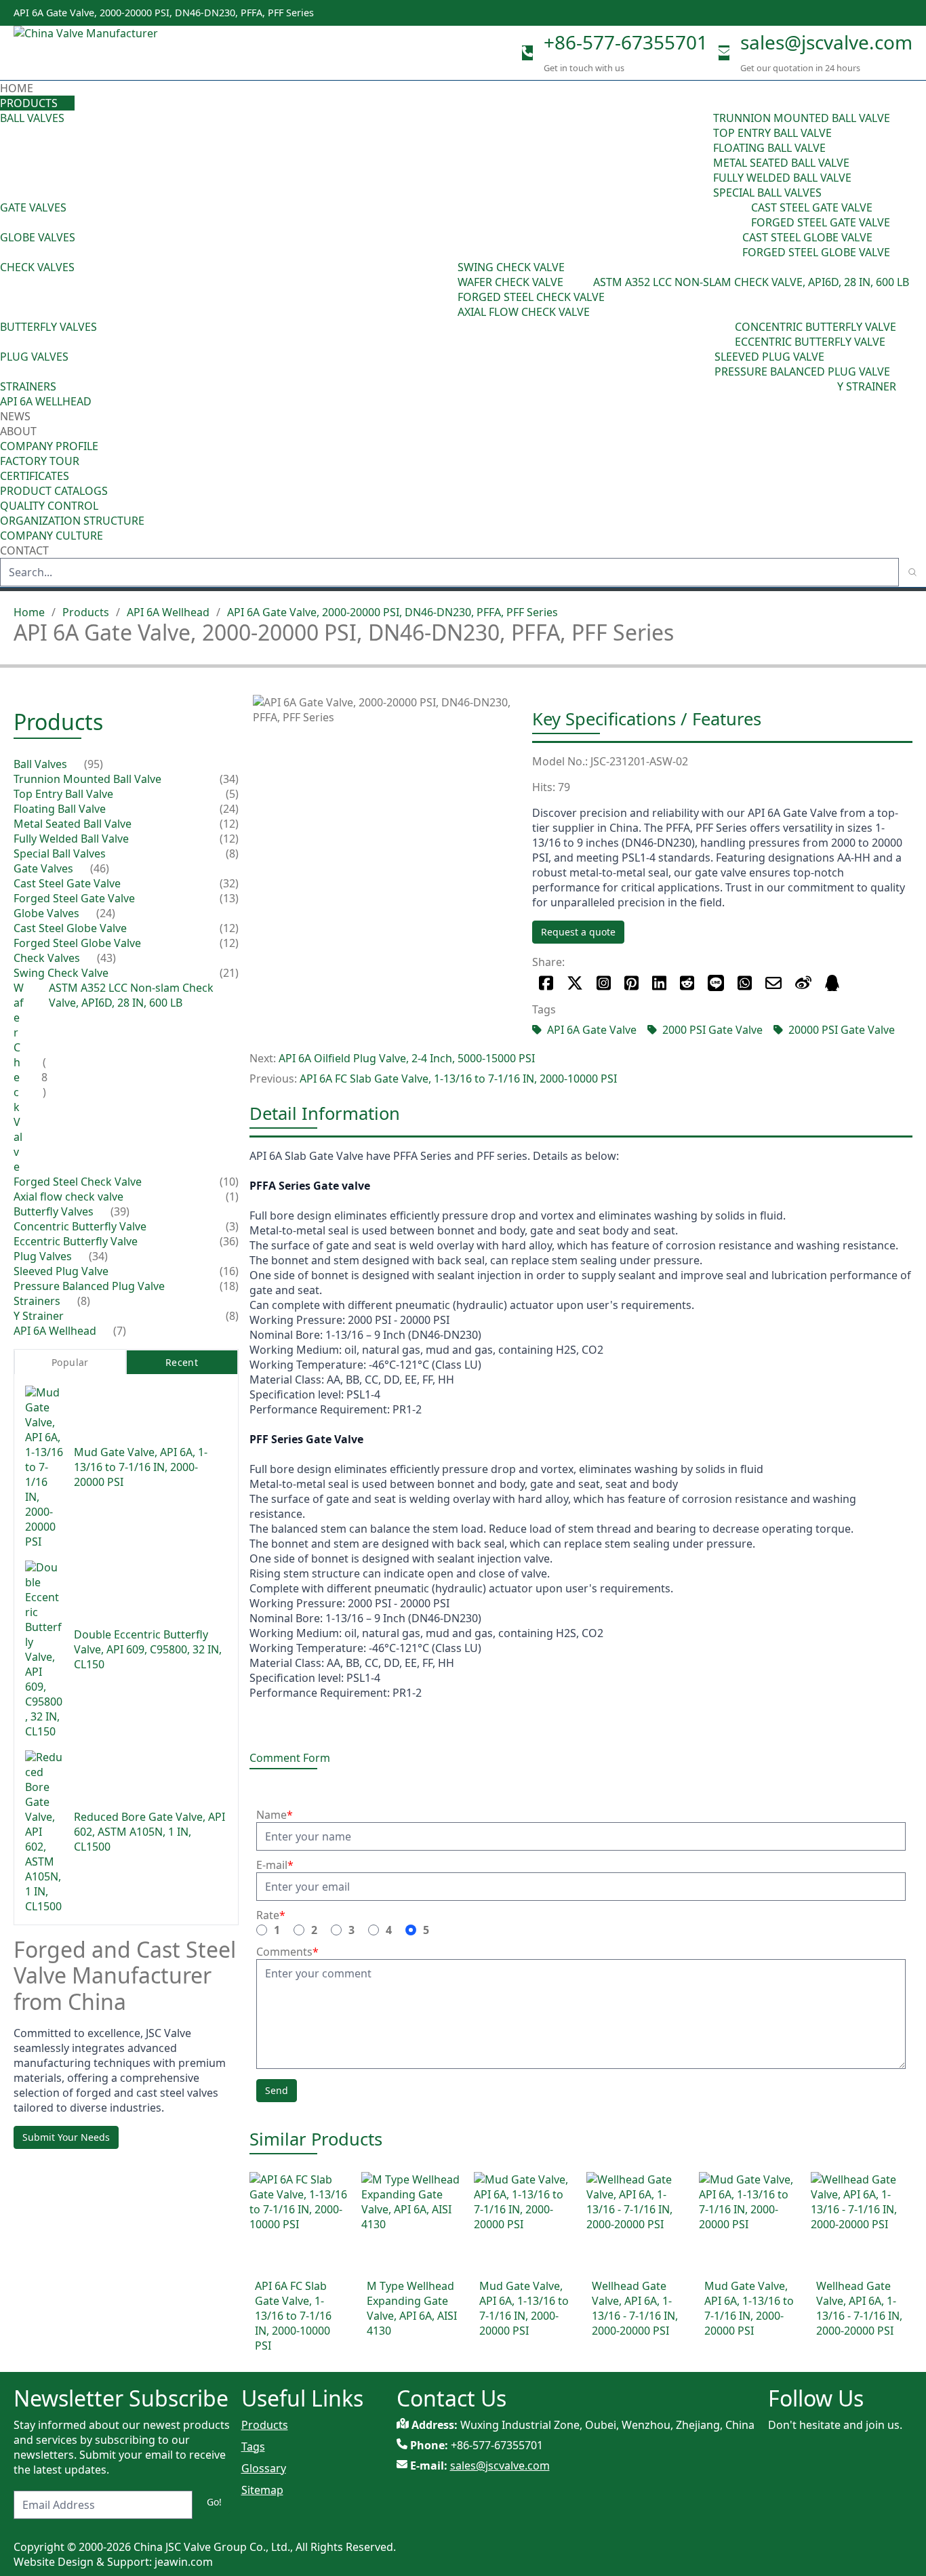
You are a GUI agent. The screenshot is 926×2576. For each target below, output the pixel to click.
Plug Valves (34, 357)
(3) (232, 1227)
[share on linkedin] (659, 983)
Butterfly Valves (48, 327)
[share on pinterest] (631, 983)
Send (277, 2090)
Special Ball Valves (767, 193)
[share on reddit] (687, 983)
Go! (214, 2502)
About (20, 431)
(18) (229, 1287)
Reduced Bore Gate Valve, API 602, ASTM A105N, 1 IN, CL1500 (149, 1832)
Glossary (264, 2468)
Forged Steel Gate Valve (821, 222)
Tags (253, 2447)
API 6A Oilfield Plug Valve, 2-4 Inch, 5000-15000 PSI (407, 1058)
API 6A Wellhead (46, 401)
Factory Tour (40, 461)
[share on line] (716, 983)
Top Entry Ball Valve (772, 133)
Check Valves (37, 267)
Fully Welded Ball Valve (782, 178)
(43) (448, 289)
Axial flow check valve (524, 312)
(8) (587, 282)
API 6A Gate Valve (592, 1030)
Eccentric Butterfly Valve (810, 342)
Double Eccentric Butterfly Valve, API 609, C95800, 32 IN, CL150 (148, 1650)
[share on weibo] (803, 983)
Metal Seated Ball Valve (781, 163)
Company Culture (52, 536)
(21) (229, 973)
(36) (229, 1242)
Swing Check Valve (511, 267)
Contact (24, 550)
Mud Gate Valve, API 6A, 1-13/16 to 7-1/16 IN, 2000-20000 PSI (141, 1468)
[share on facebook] (546, 983)
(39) (725, 334)
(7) (120, 1331)
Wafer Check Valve (510, 282)
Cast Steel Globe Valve (807, 237)
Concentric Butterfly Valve (816, 327)
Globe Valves (38, 237)
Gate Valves (33, 207)
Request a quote (578, 932)
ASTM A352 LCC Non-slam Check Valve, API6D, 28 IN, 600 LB (751, 282)
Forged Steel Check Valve (531, 297)
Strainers (28, 386)
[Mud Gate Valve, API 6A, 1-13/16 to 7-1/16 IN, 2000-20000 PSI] (44, 1468)
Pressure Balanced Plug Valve (802, 371)
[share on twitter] (575, 983)
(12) (229, 824)
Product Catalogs (54, 491)
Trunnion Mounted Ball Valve (802, 118)
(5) (232, 794)
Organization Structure (72, 521)
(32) (229, 884)
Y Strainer (867, 386)
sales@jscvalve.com (826, 42)
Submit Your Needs (66, 2137)
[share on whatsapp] (745, 983)
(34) (705, 364)
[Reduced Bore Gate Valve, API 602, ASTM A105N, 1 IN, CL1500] (44, 1832)
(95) (704, 155)
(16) (229, 1272)
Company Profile (49, 446)
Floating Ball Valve (769, 148)
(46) (742, 215)
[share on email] (773, 983)
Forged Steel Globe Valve (816, 252)
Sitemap (262, 2490)
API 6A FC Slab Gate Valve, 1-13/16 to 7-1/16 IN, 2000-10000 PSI (458, 1079)
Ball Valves (32, 118)
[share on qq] (832, 983)
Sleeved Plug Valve (769, 357)
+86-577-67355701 (626, 42)
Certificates (35, 476)
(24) (733, 245)
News (15, 416)
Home (17, 88)
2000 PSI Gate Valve (712, 1030)
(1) (232, 1197)
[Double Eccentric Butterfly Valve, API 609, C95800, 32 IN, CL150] (44, 1650)
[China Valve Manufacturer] (115, 53)
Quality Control (49, 506)
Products (29, 103)
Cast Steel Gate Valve (812, 207)
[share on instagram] (604, 983)
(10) (229, 1182)
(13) (229, 899)
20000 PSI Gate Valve (842, 1030)
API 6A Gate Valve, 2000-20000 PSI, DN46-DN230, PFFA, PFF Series (392, 612)
